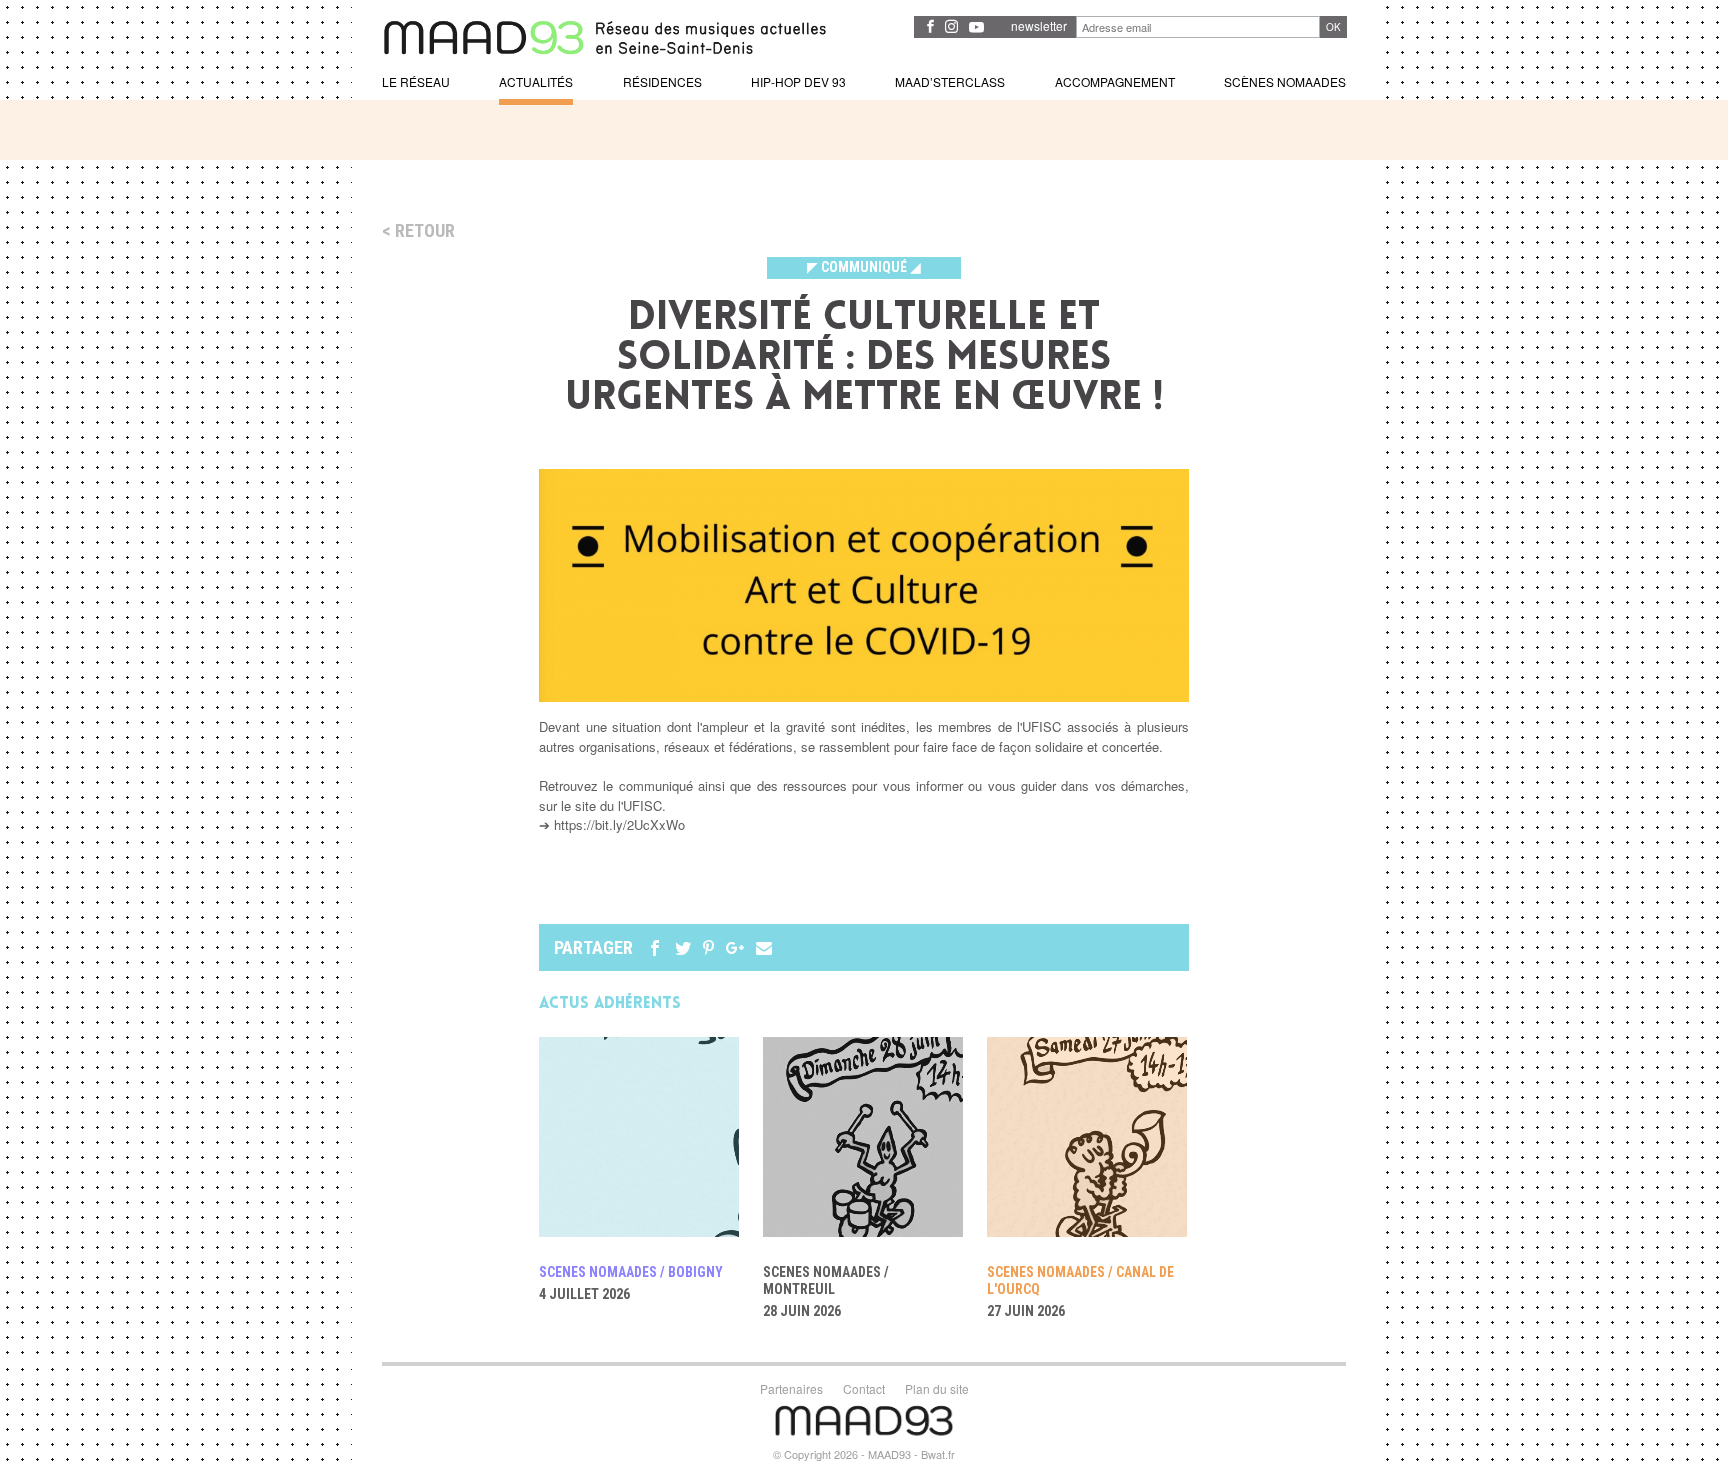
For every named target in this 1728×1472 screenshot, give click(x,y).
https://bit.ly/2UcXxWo (619, 824)
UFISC (1041, 726)
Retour (425, 230)
